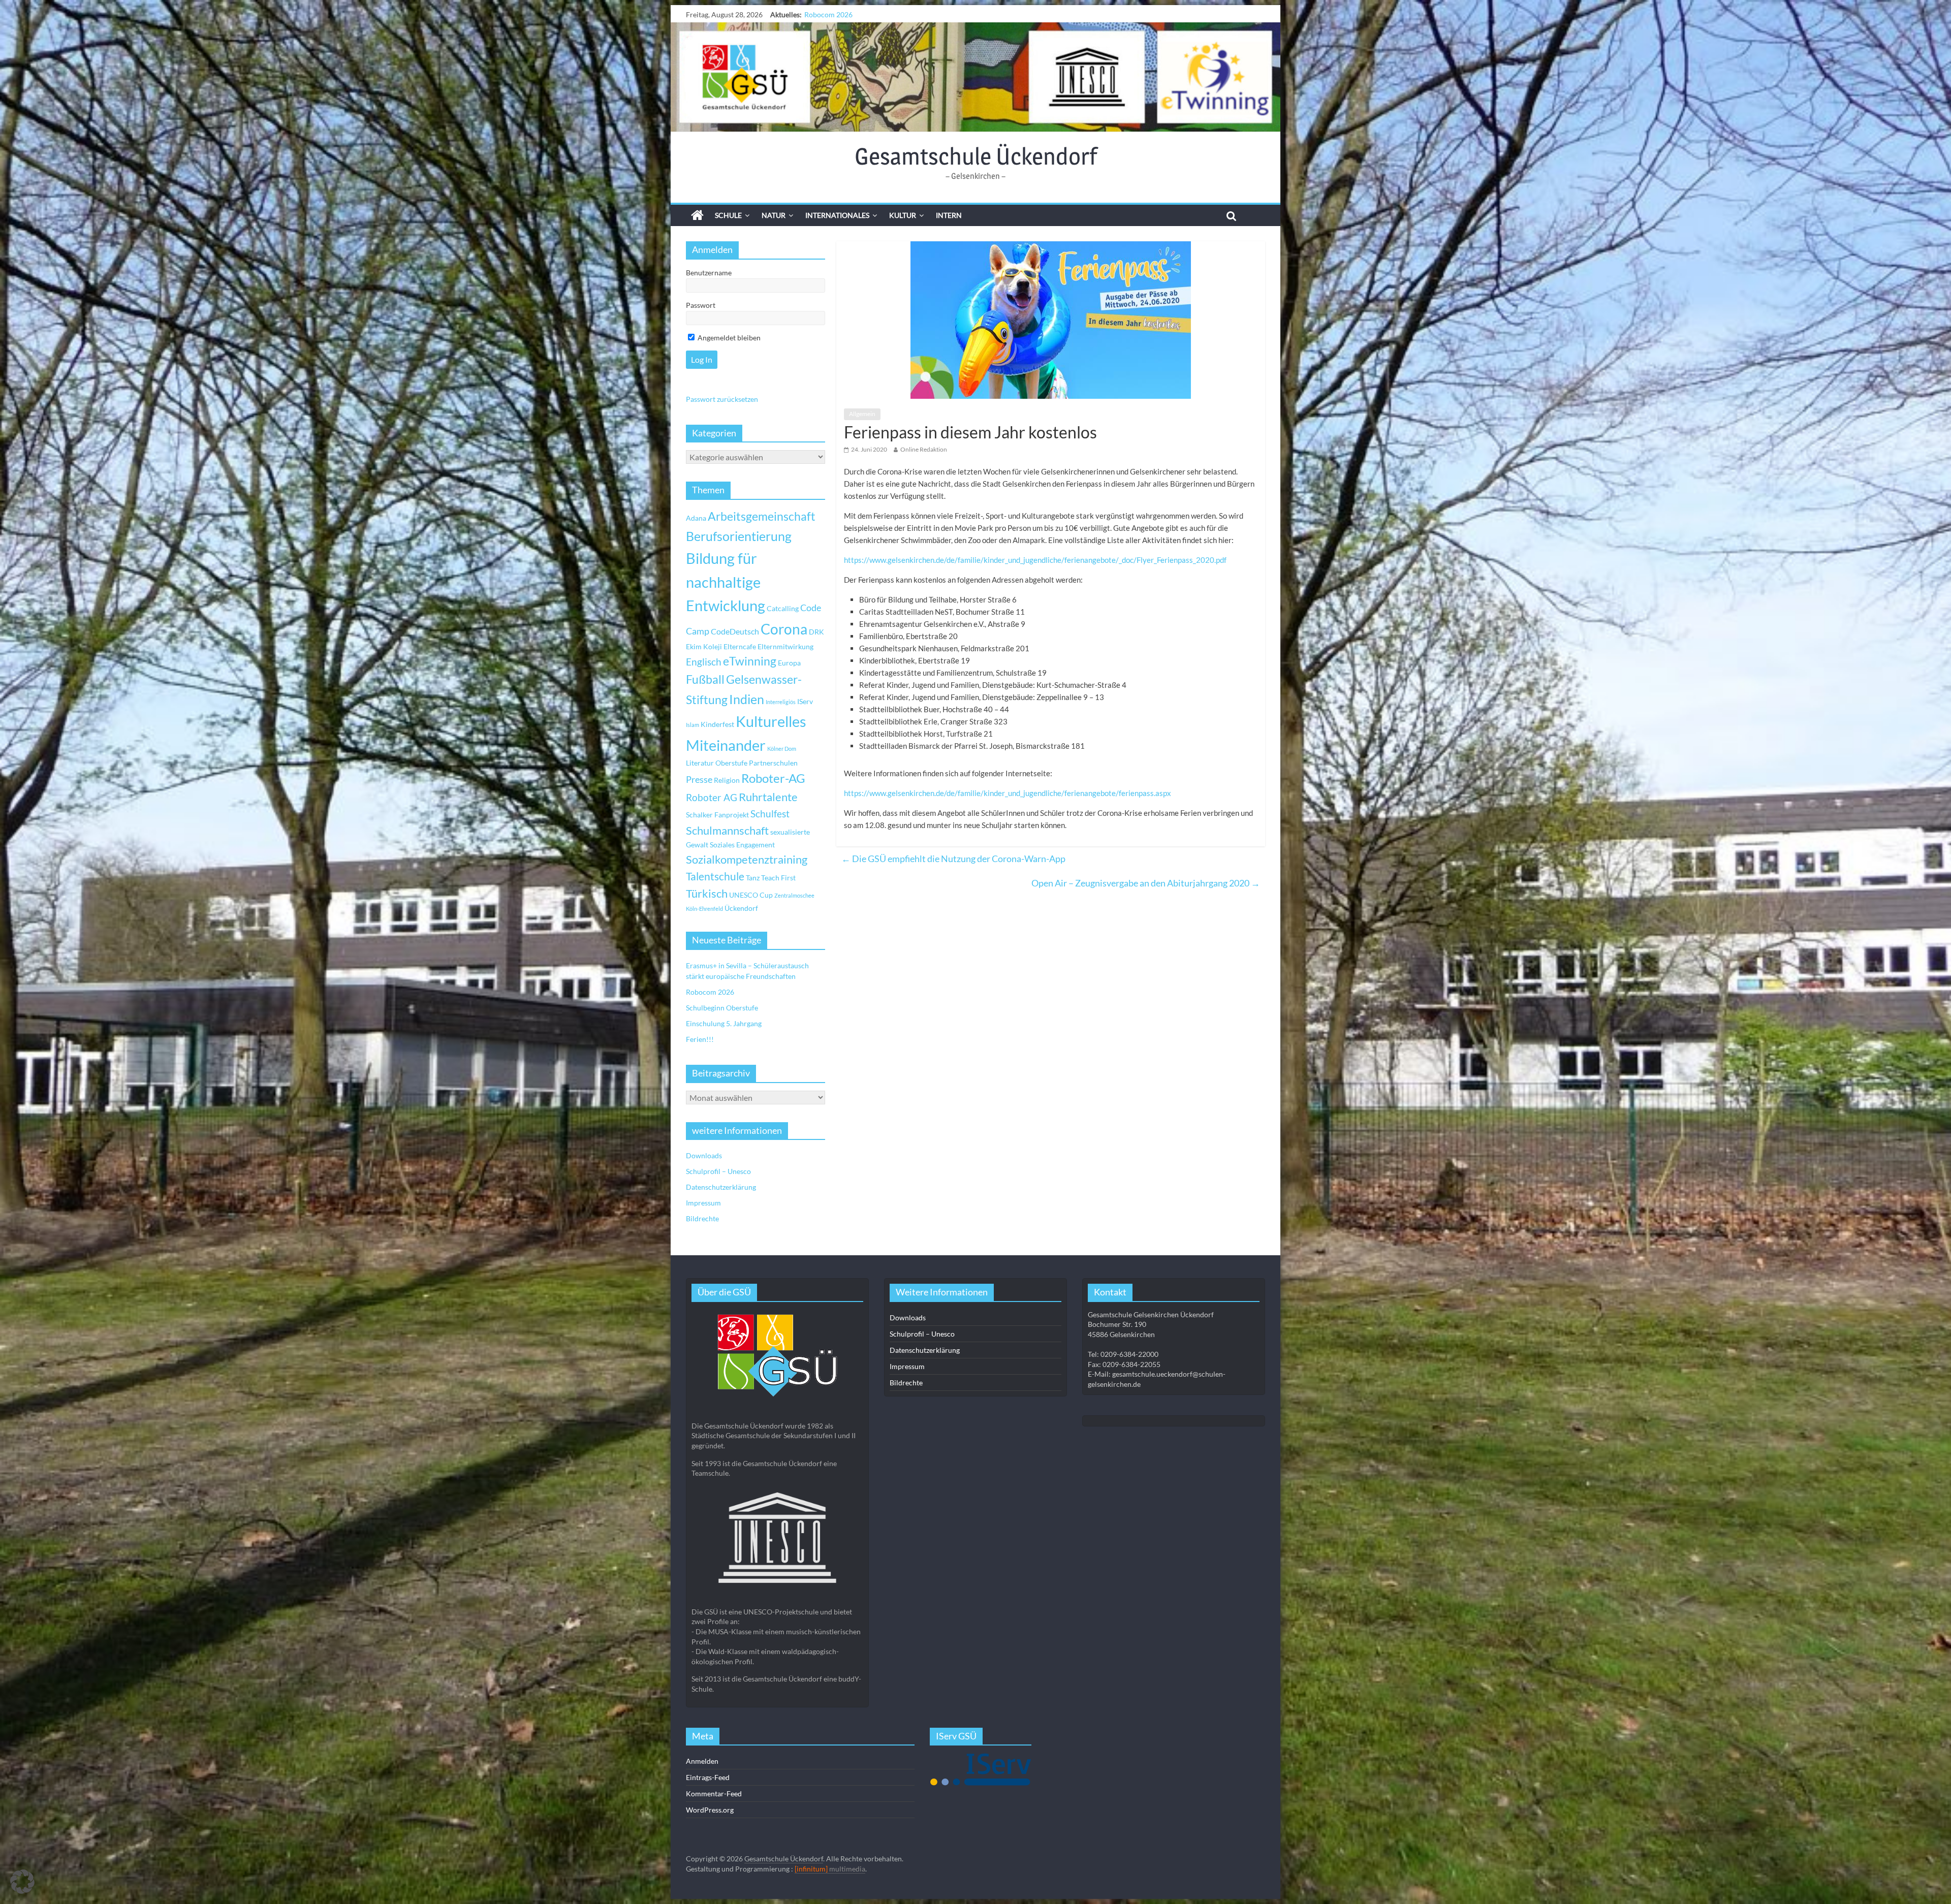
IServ (805, 701)
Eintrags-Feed (708, 1777)
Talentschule (715, 876)
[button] (22, 1882)
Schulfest (770, 814)
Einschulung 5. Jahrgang (724, 1023)
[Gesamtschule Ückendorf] (975, 77)
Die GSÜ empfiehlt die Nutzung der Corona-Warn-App (953, 859)
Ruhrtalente (768, 797)
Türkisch (707, 894)
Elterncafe (740, 646)
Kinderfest (717, 724)
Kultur (903, 215)
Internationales (837, 215)
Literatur (700, 763)
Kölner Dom (782, 749)
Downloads (704, 1155)
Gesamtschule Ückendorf (976, 156)
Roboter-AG (773, 778)
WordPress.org (710, 1810)
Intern (949, 215)
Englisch (704, 662)
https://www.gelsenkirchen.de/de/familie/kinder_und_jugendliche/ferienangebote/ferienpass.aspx (1008, 793)
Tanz (753, 878)
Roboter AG (712, 797)
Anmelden (702, 1761)
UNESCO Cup (751, 895)
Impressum (703, 1203)
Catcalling (783, 608)
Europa (789, 663)
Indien (747, 699)
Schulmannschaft (727, 831)
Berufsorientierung (739, 536)
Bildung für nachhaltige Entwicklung (726, 582)
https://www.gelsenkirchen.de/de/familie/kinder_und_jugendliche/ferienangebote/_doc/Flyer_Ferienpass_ (1020, 560)
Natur (774, 215)
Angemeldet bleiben (728, 338)
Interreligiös (781, 702)
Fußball (705, 679)
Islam (693, 725)
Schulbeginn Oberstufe (722, 1008)
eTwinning (750, 661)
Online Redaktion (924, 449)
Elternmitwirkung (785, 646)
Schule (728, 215)
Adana (696, 518)
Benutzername (709, 273)
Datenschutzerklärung (721, 1187)
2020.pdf (1211, 560)
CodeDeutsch (735, 631)
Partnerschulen (773, 763)
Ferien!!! (818, 14)
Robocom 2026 (710, 992)
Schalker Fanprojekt (717, 815)
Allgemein (862, 414)
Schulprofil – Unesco (718, 1171)
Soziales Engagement (742, 845)
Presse (699, 779)
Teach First (778, 878)
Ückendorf (741, 908)
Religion (727, 780)
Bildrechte (702, 1218)
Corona (784, 629)
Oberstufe (731, 763)
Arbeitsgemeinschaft (762, 516)
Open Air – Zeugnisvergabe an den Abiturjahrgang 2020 (1146, 883)
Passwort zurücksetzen (722, 399)
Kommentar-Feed (714, 1794)
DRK (816, 632)
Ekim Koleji (704, 646)
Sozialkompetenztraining (747, 860)
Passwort (701, 305)
